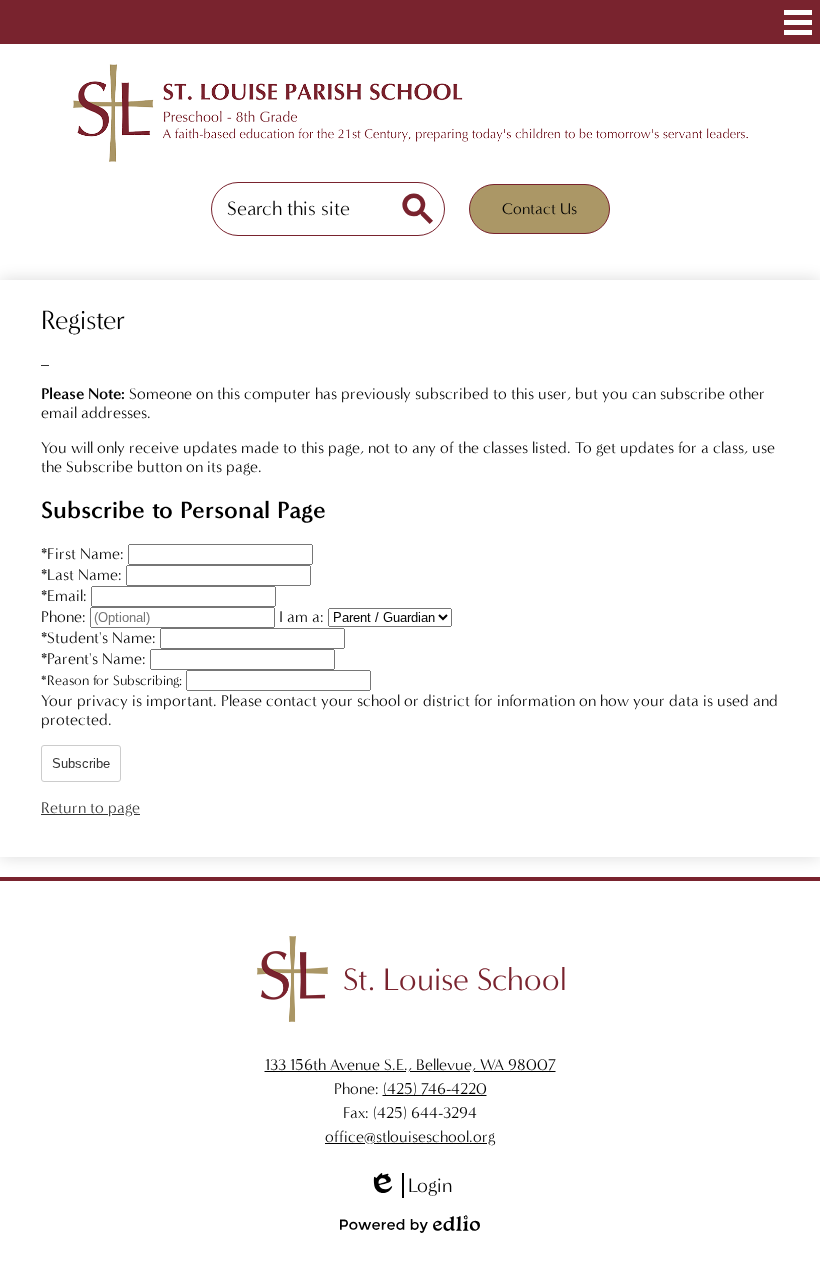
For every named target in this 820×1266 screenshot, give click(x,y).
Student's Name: (100, 637)
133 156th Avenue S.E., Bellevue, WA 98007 (410, 1064)
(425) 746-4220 (435, 1088)
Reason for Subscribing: (113, 680)
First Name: (84, 553)
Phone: (65, 616)
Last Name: (83, 574)
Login (410, 1186)
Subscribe (81, 763)
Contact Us (539, 208)
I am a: (301, 616)
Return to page (90, 807)
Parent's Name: (95, 658)
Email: (66, 595)
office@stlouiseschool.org (410, 1136)
